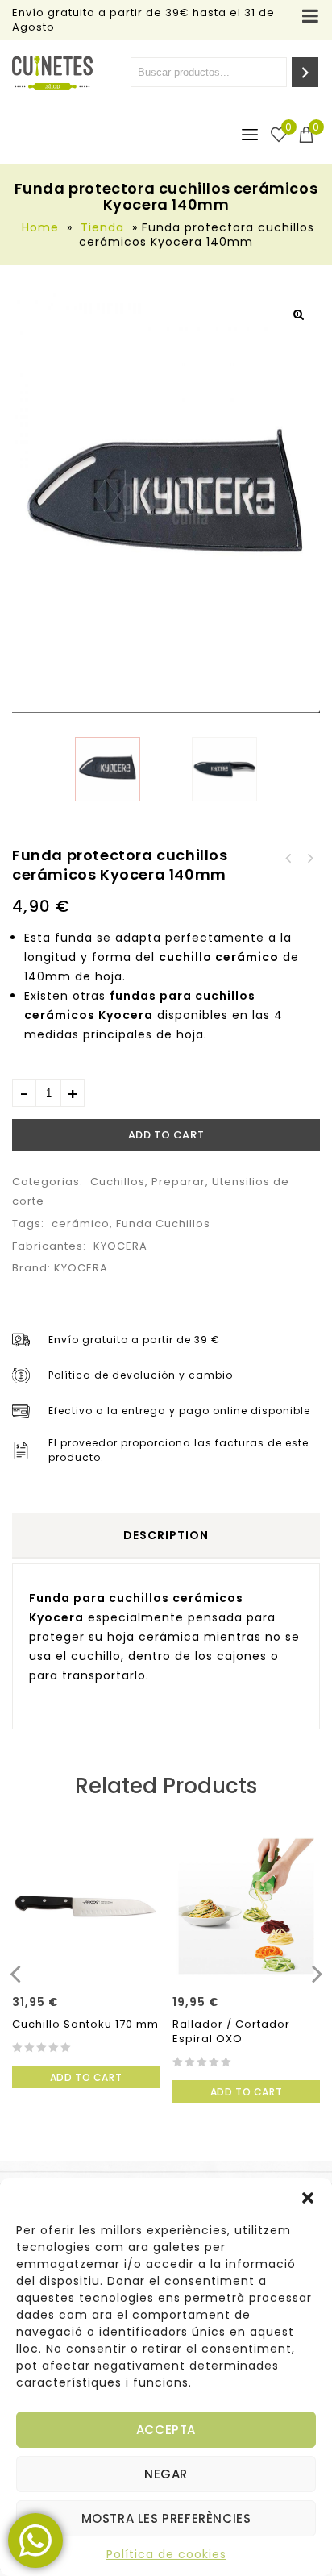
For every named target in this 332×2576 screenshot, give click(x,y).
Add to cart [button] (86, 2077)
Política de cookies (166, 2554)
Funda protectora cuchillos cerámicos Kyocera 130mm (309, 859)
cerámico (81, 1223)
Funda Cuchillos (163, 1223)
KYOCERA (120, 1246)
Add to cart (166, 1135)
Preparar (178, 1182)
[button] (308, 2198)
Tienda (102, 227)
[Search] (305, 72)
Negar (166, 2474)
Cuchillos (118, 1182)
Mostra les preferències (166, 2518)
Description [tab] (166, 1535)
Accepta (166, 2430)
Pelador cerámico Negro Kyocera (288, 859)
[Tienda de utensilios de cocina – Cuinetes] (52, 73)
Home (40, 227)
